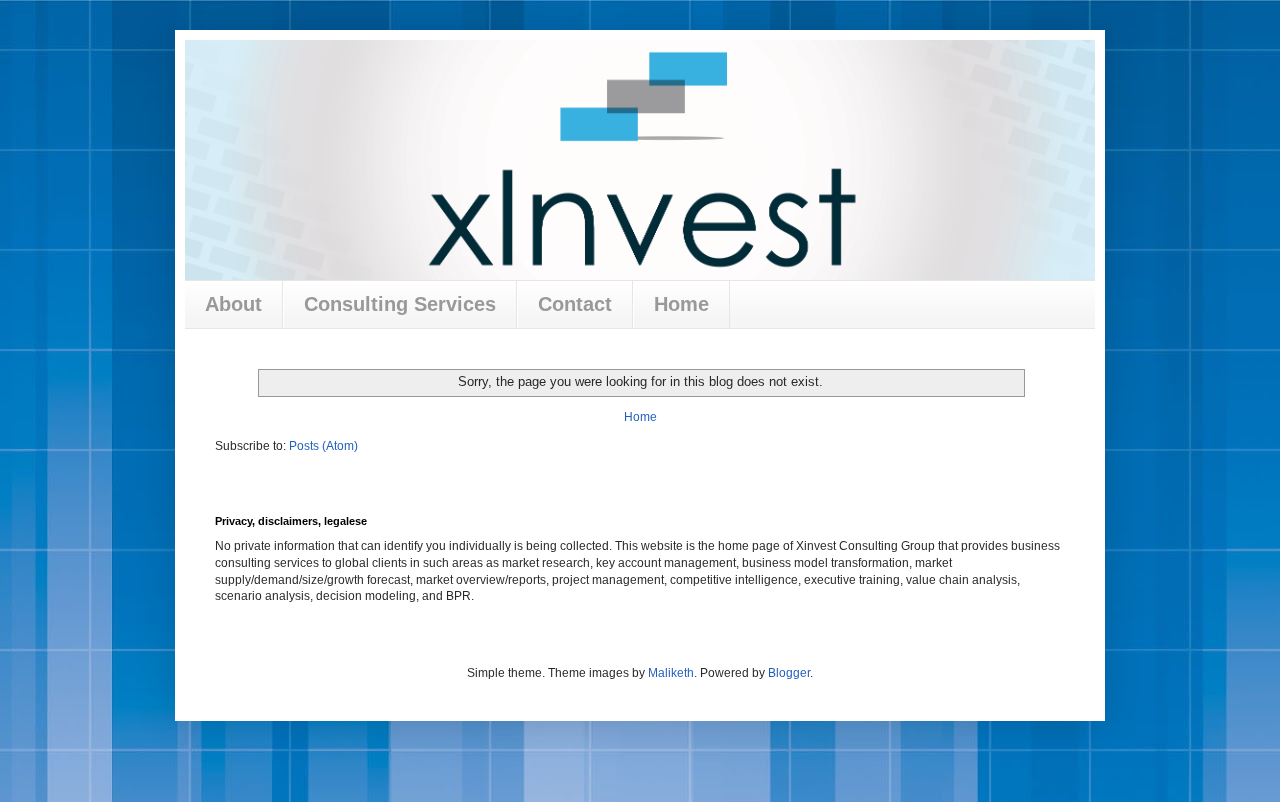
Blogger (789, 673)
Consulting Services (400, 304)
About (233, 304)
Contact (575, 304)
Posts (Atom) (323, 446)
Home (681, 304)
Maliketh (671, 673)
